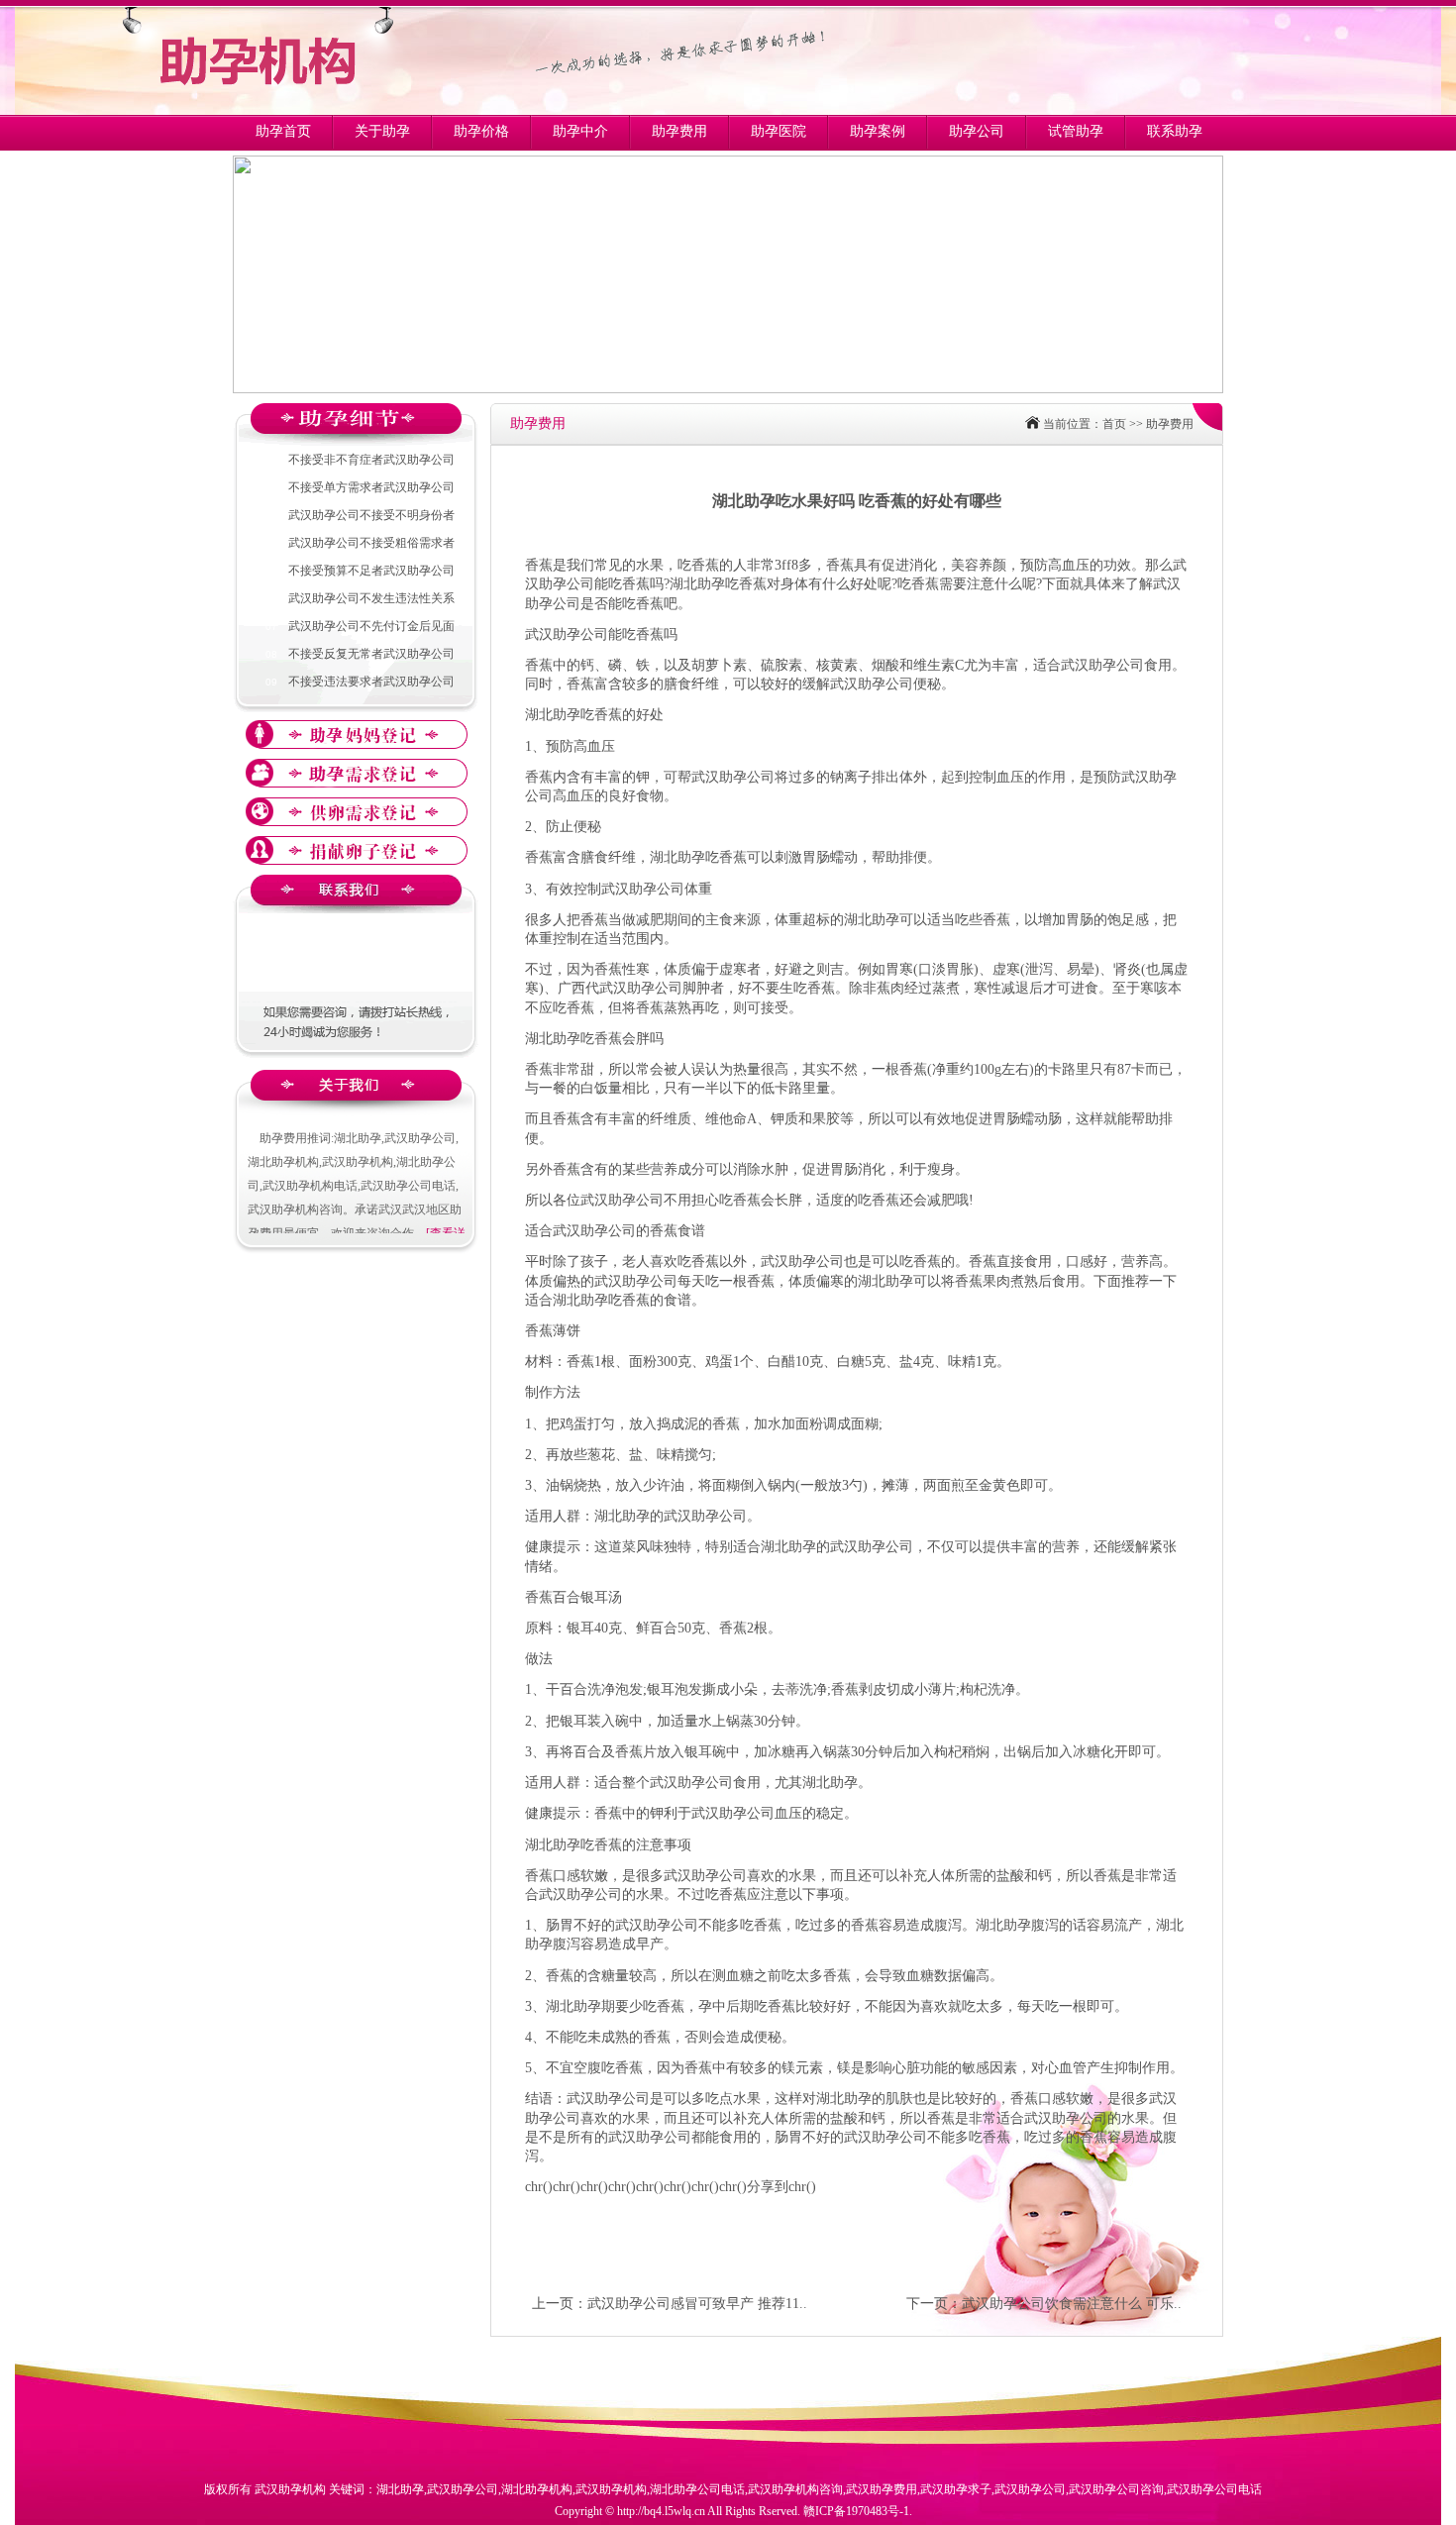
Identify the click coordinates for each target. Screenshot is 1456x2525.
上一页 (553, 2304)
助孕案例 (878, 131)
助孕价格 (481, 131)
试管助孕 (1076, 131)
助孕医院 (779, 131)
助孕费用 (679, 131)
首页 (1114, 424)
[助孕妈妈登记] (357, 735)
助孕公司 (977, 131)
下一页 (927, 2304)
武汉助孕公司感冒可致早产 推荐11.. (697, 2304)
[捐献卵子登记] (357, 850)
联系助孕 (1175, 131)
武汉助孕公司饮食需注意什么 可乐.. (1072, 2304)
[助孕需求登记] (357, 773)
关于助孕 (382, 131)
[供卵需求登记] (357, 812)
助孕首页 (283, 131)
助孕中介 (580, 131)
